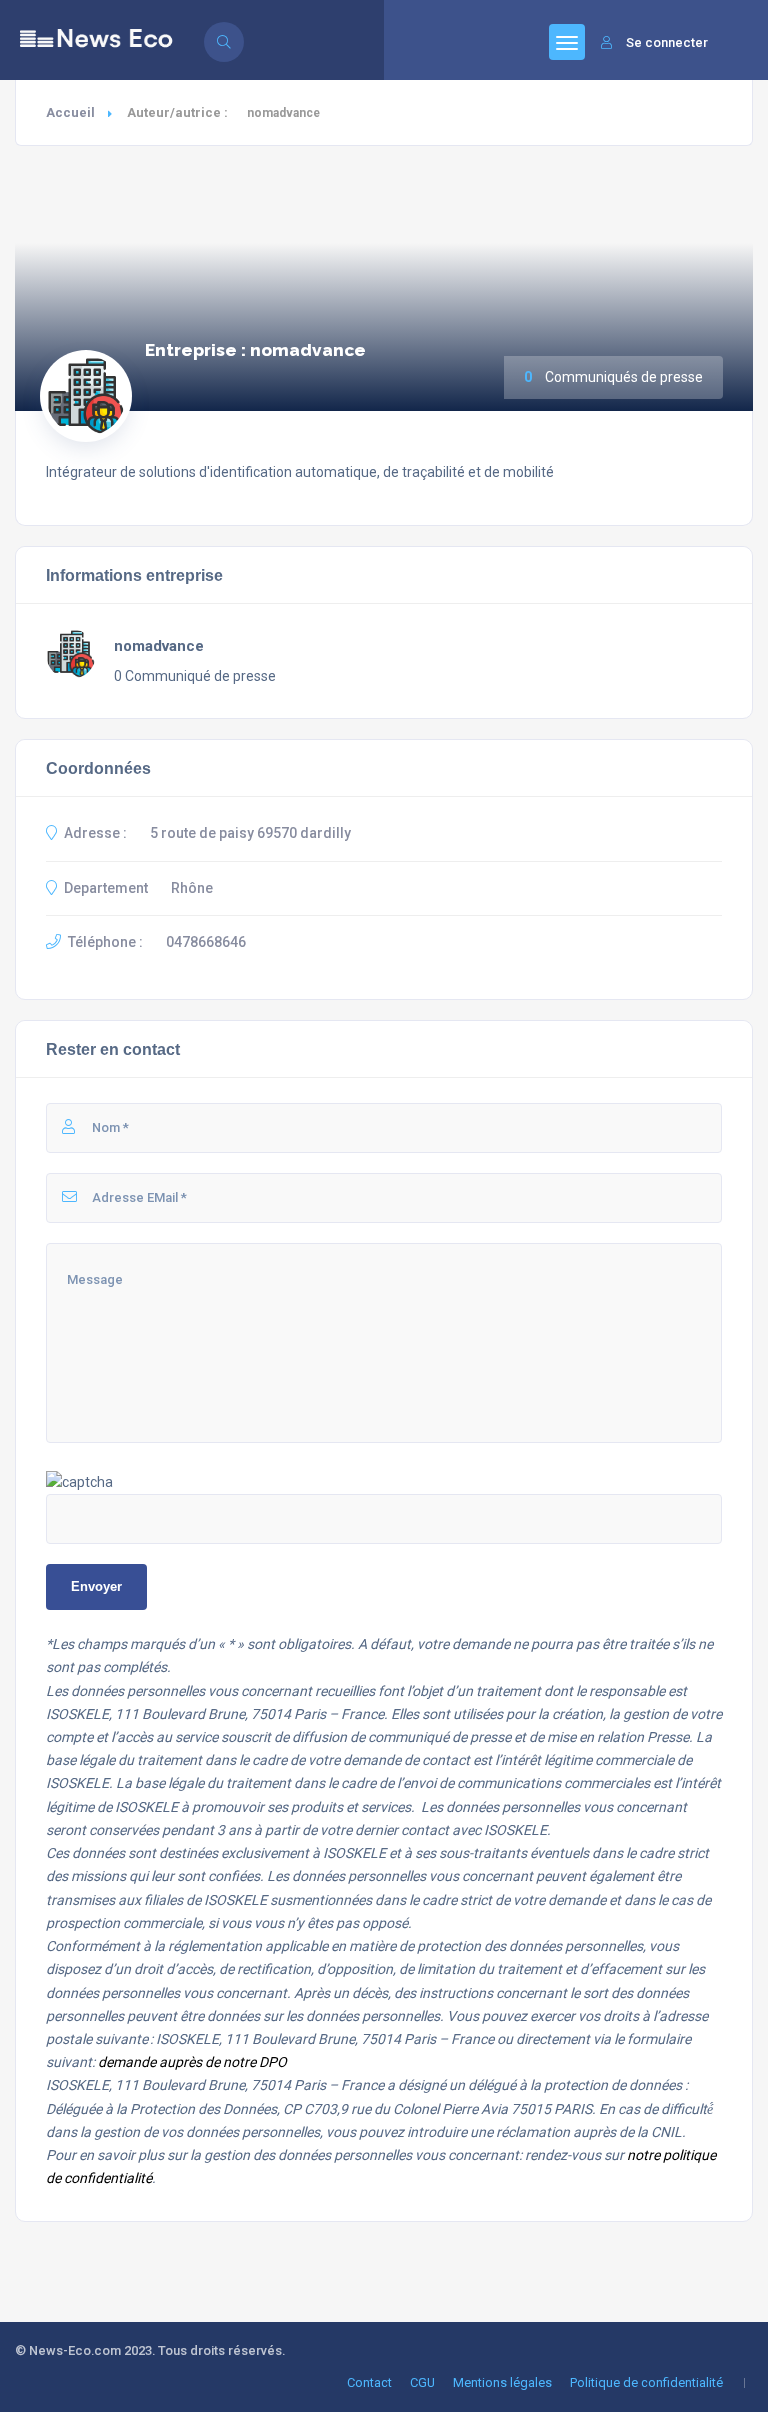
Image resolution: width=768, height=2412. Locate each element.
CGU (422, 2382)
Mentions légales (502, 2382)
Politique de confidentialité (646, 2382)
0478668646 (206, 942)
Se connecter (667, 42)
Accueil (70, 112)
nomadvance (159, 646)
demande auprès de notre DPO (192, 2062)
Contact (369, 2382)
